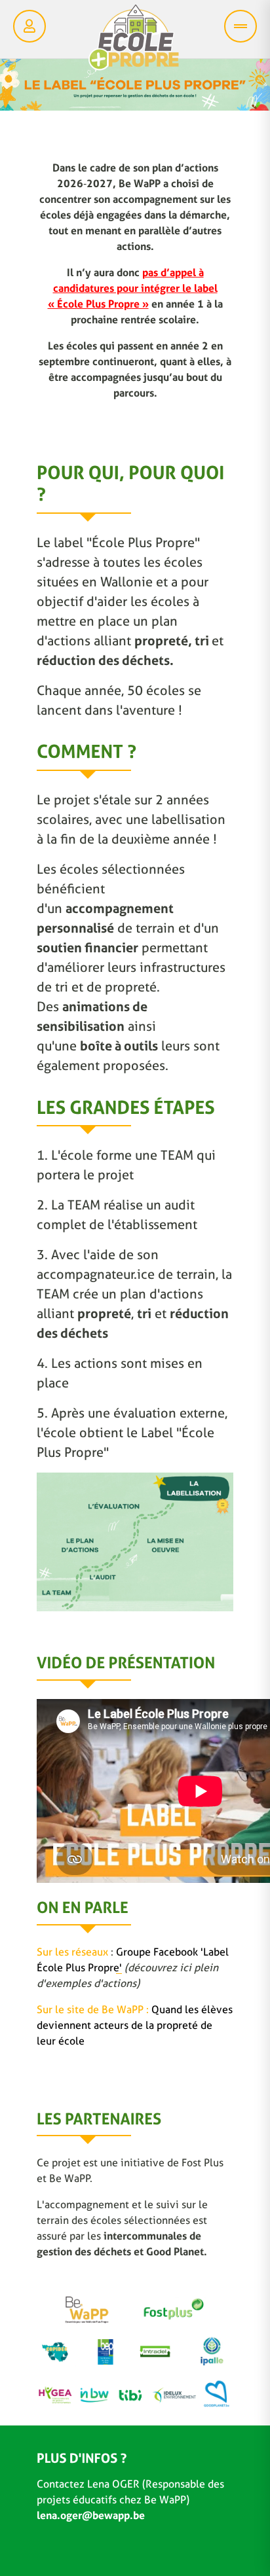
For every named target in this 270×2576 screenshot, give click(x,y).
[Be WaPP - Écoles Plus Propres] (134, 41)
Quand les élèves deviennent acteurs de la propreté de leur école (135, 2025)
